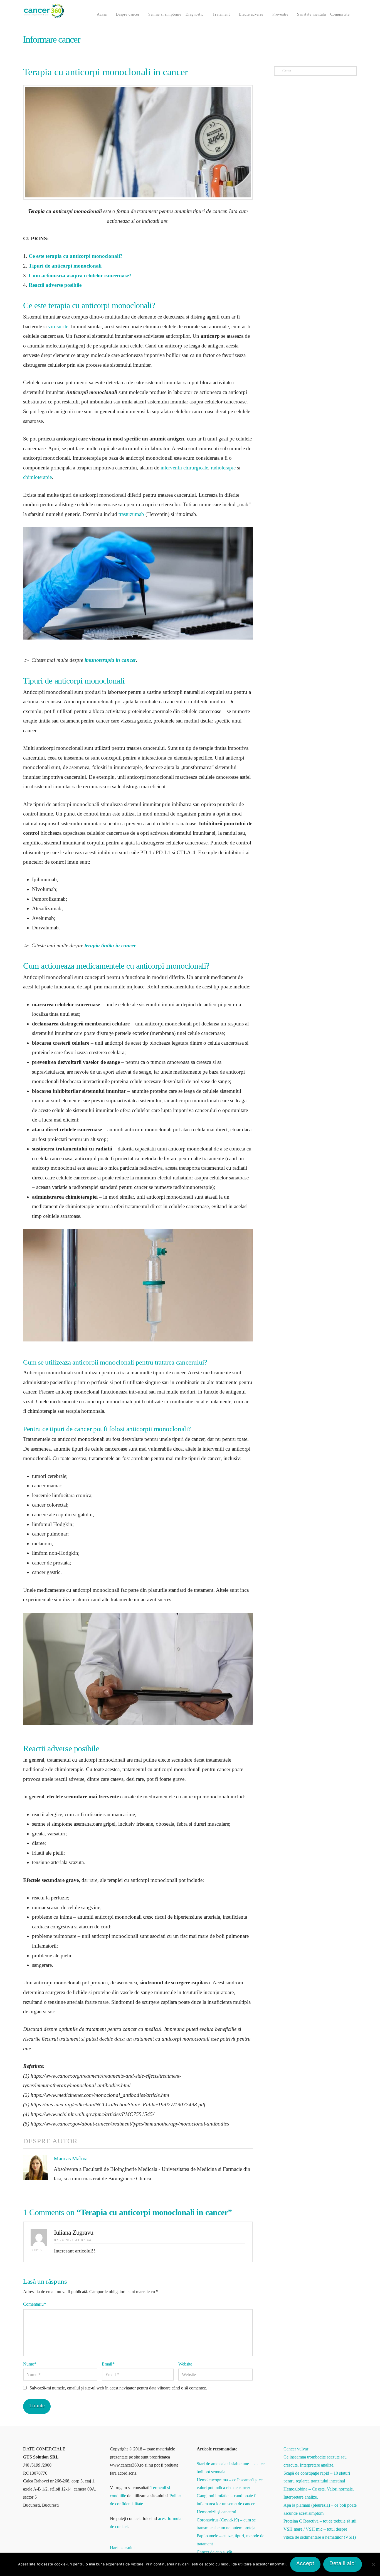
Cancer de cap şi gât (214, 2552)
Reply (38, 2250)
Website (185, 2364)
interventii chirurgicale (184, 468)
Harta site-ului (122, 2548)
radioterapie (223, 468)
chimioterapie (37, 477)
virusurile (58, 326)
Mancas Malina (71, 2158)
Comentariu (35, 2304)
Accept (305, 2563)
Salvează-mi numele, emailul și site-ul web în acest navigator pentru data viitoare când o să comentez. (118, 2388)
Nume (30, 2364)
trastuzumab (131, 514)
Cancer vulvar (296, 2449)
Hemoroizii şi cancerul (216, 2512)
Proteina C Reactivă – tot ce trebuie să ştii (320, 2521)
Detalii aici (343, 2563)
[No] (373, 2564)
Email (108, 2364)
